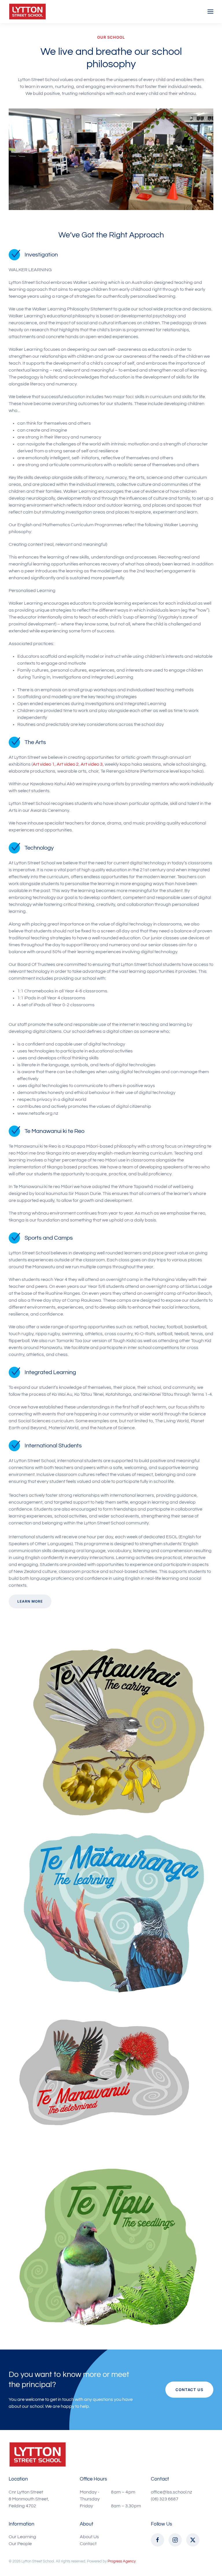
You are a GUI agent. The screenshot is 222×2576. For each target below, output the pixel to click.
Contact (88, 2544)
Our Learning (22, 2537)
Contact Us (189, 2390)
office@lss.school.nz (171, 2492)
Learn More (30, 1601)
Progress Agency (122, 2561)
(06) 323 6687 (165, 2499)
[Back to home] (27, 12)
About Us (89, 2537)
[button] (210, 12)
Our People (20, 2544)
